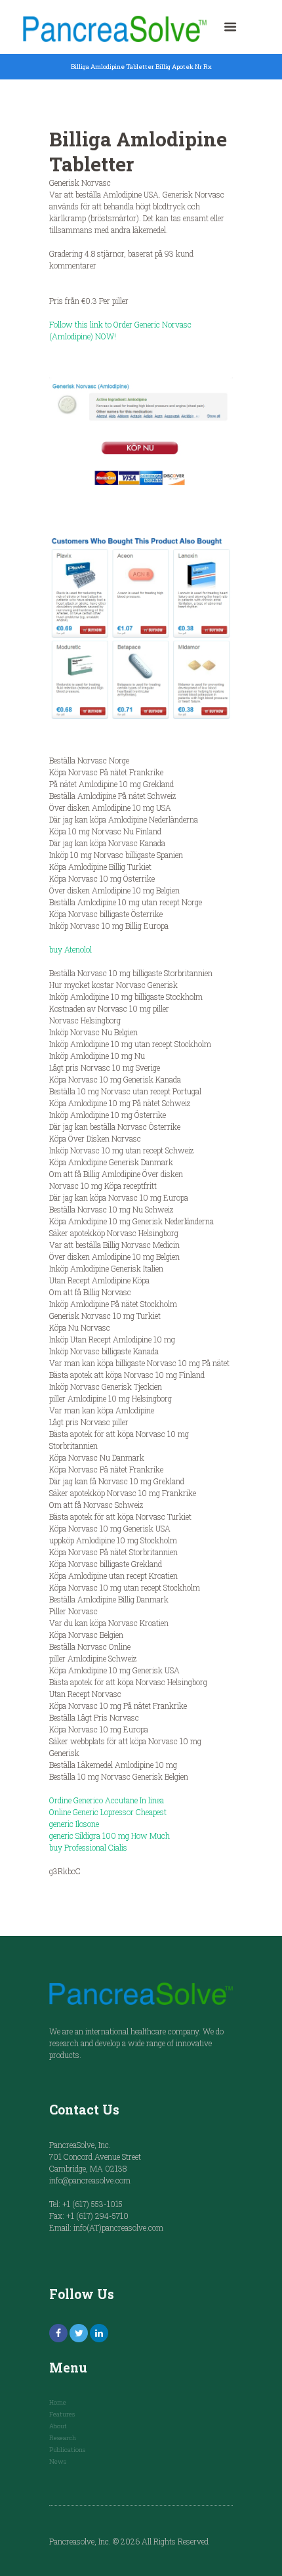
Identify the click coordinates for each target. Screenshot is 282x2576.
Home (58, 2402)
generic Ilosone (74, 1824)
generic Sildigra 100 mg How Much (110, 1835)
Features (62, 2414)
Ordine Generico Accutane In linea (107, 1800)
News (58, 2461)
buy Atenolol (70, 949)
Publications (67, 2450)
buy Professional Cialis (88, 1847)
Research (63, 2438)
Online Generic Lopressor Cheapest (108, 1812)
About (58, 2426)
